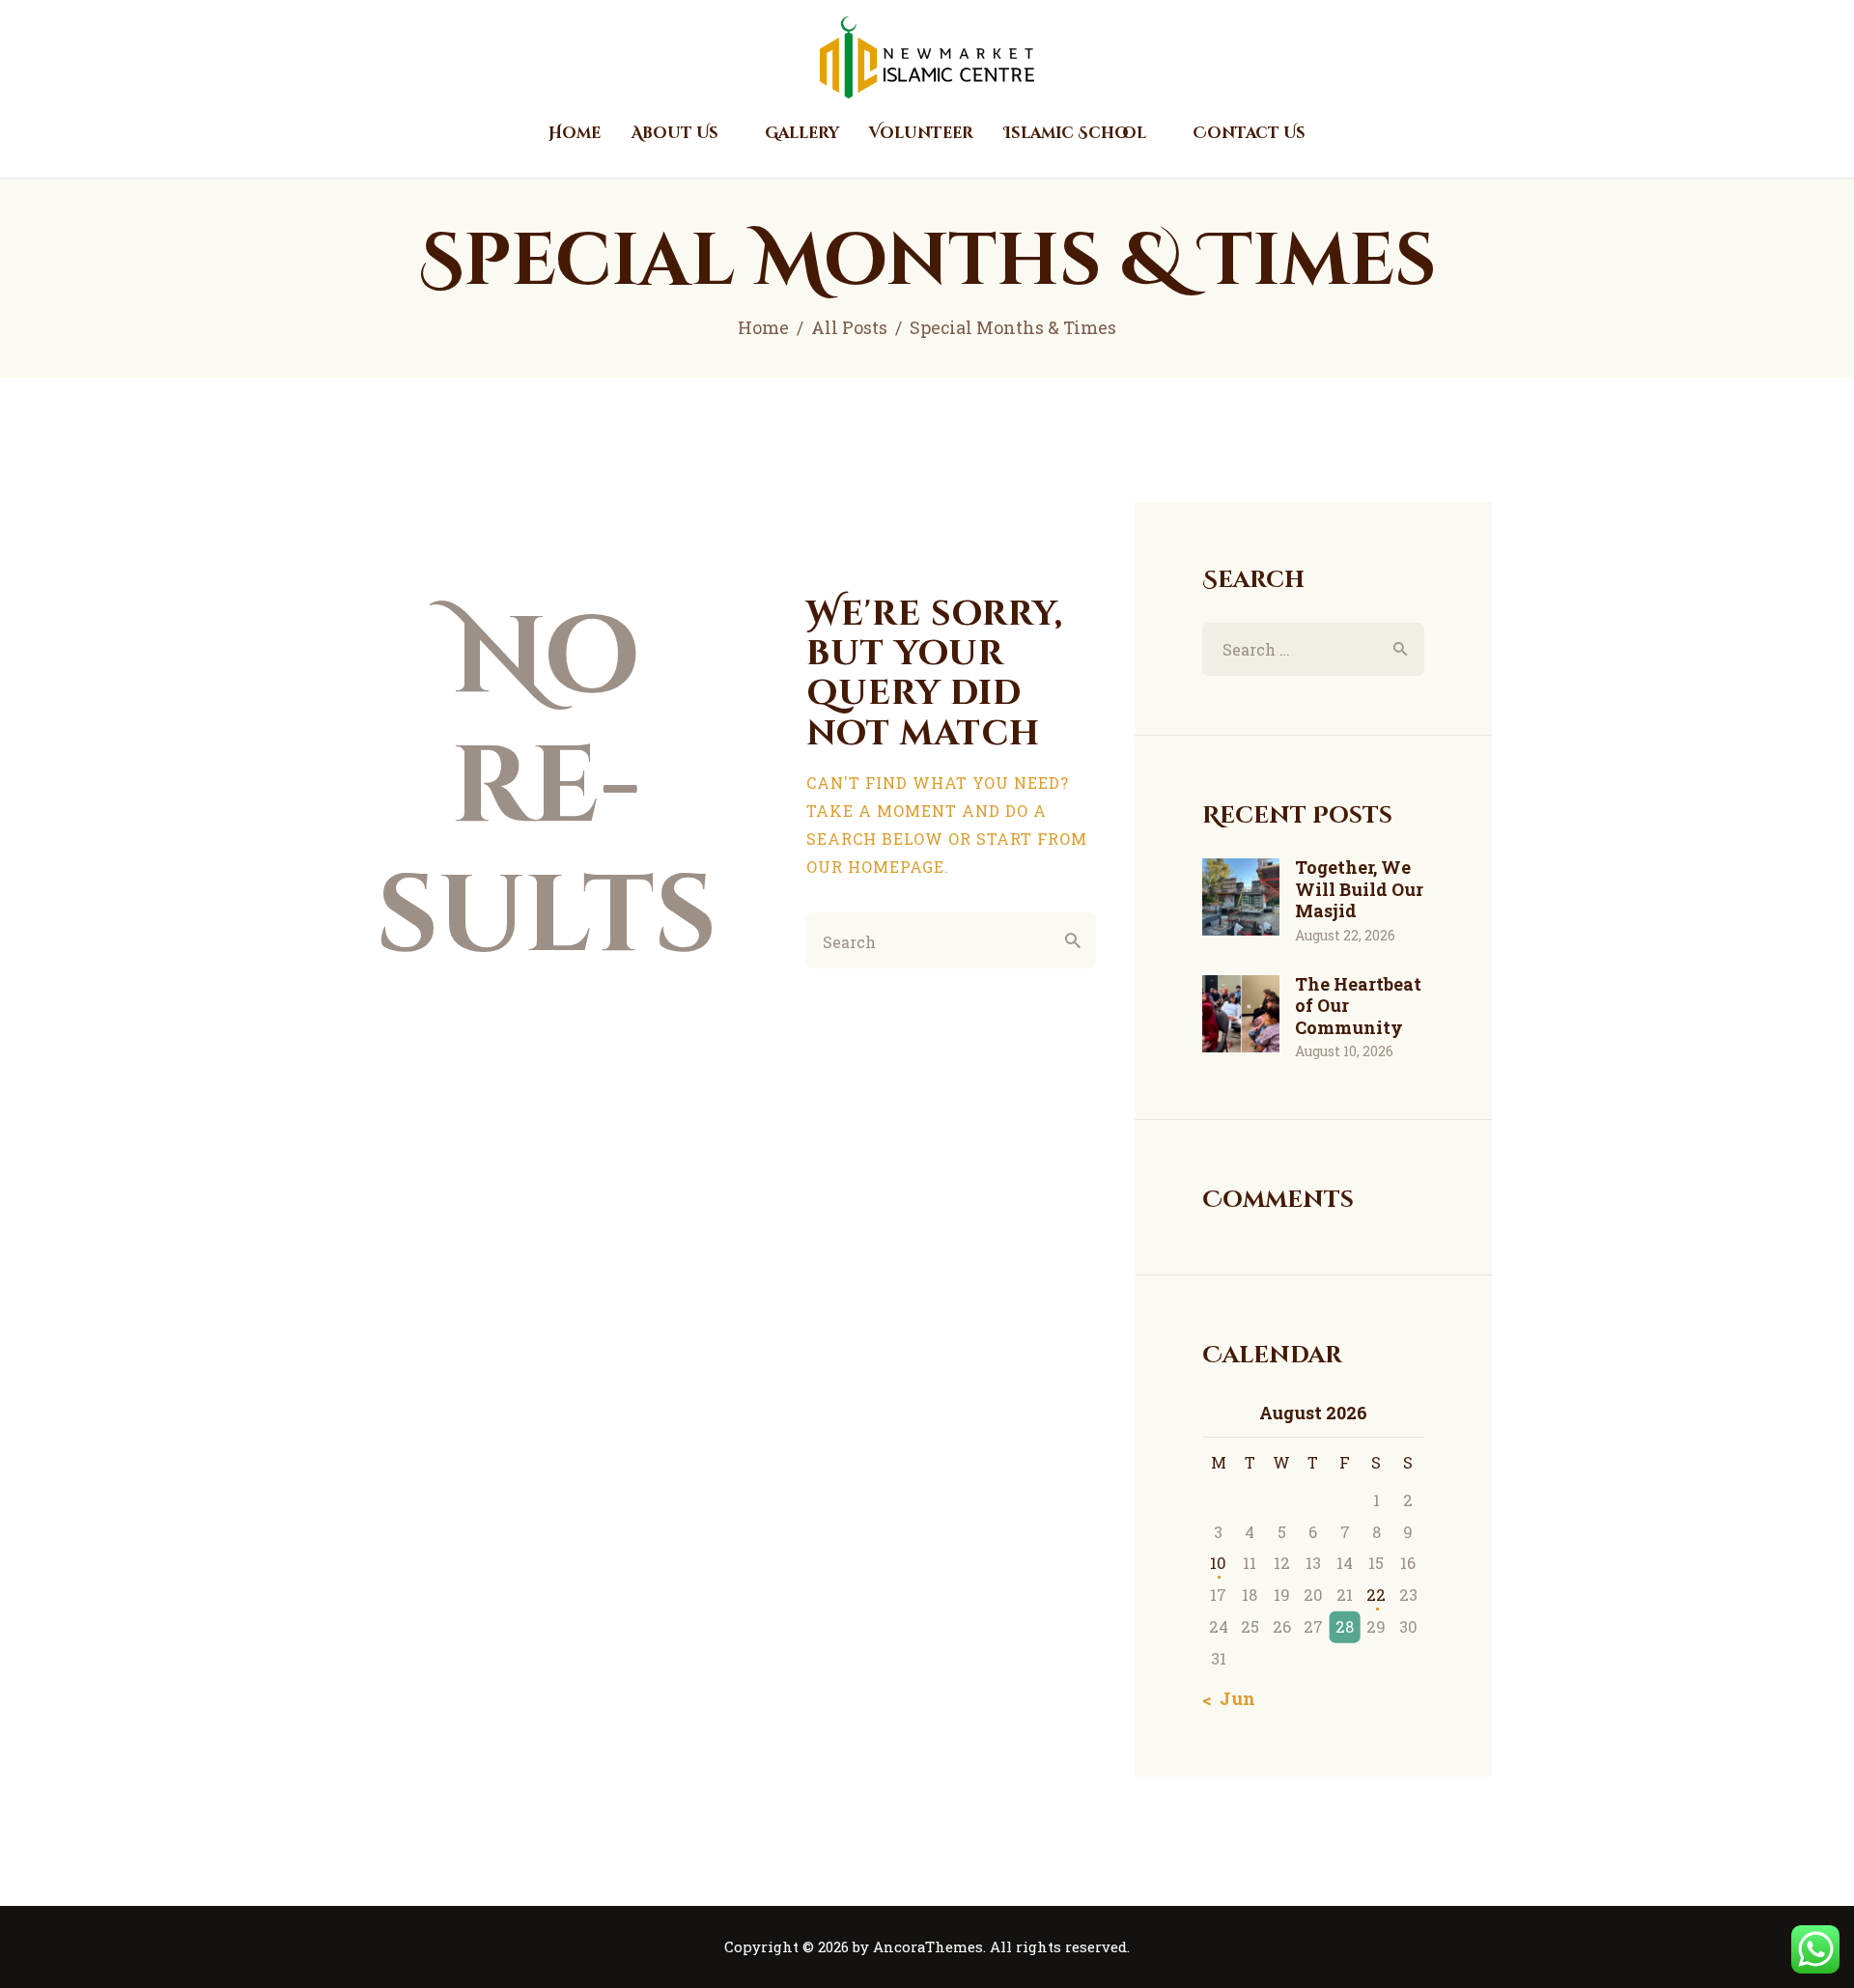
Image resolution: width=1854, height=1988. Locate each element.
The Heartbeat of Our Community (1358, 1006)
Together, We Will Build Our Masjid (1359, 889)
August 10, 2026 (1344, 1051)
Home (763, 327)
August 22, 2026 (1345, 935)
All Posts (849, 327)
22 (1376, 1595)
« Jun (1231, 1698)
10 (1218, 1563)
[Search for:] (1313, 649)
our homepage (875, 867)
